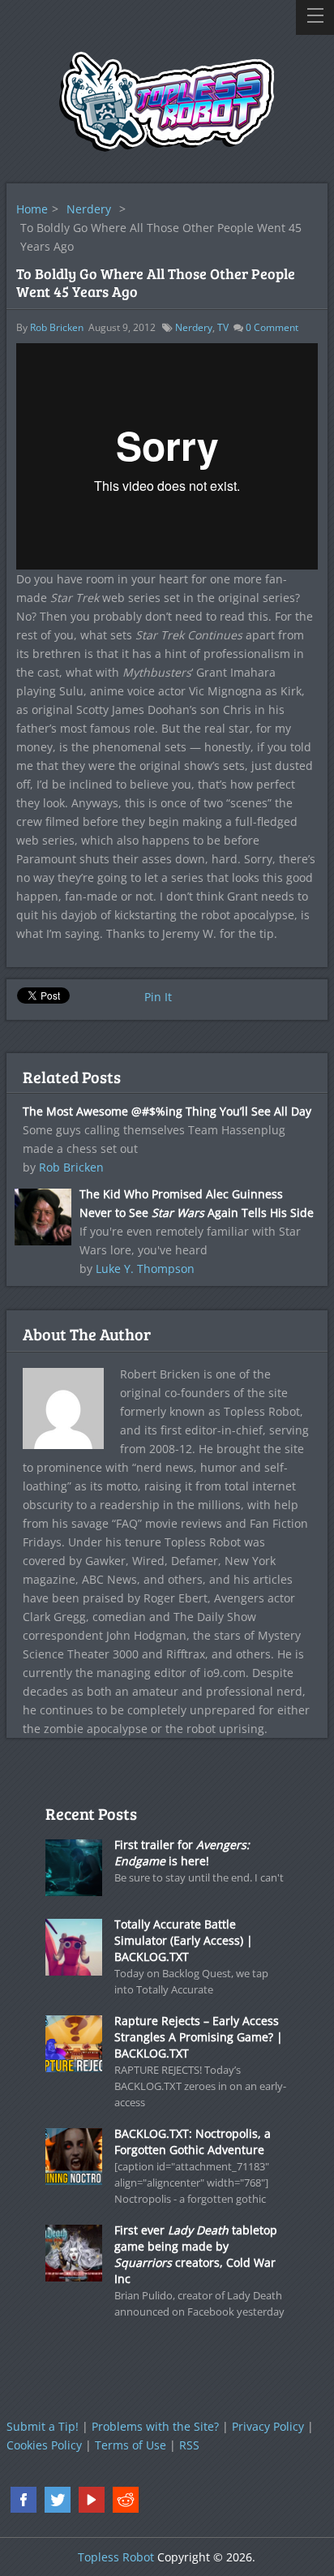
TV (223, 327)
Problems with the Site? (155, 2426)
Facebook (24, 2500)
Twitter (58, 2500)
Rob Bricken (57, 327)
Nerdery (89, 209)
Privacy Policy (268, 2426)
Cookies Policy (44, 2445)
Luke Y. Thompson (145, 1269)
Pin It (158, 997)
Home (32, 209)
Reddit (126, 2500)
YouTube (92, 2500)
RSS (189, 2445)
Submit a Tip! (43, 2426)
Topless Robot (116, 2557)
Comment (272, 327)
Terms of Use (131, 2445)
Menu (315, 17)
